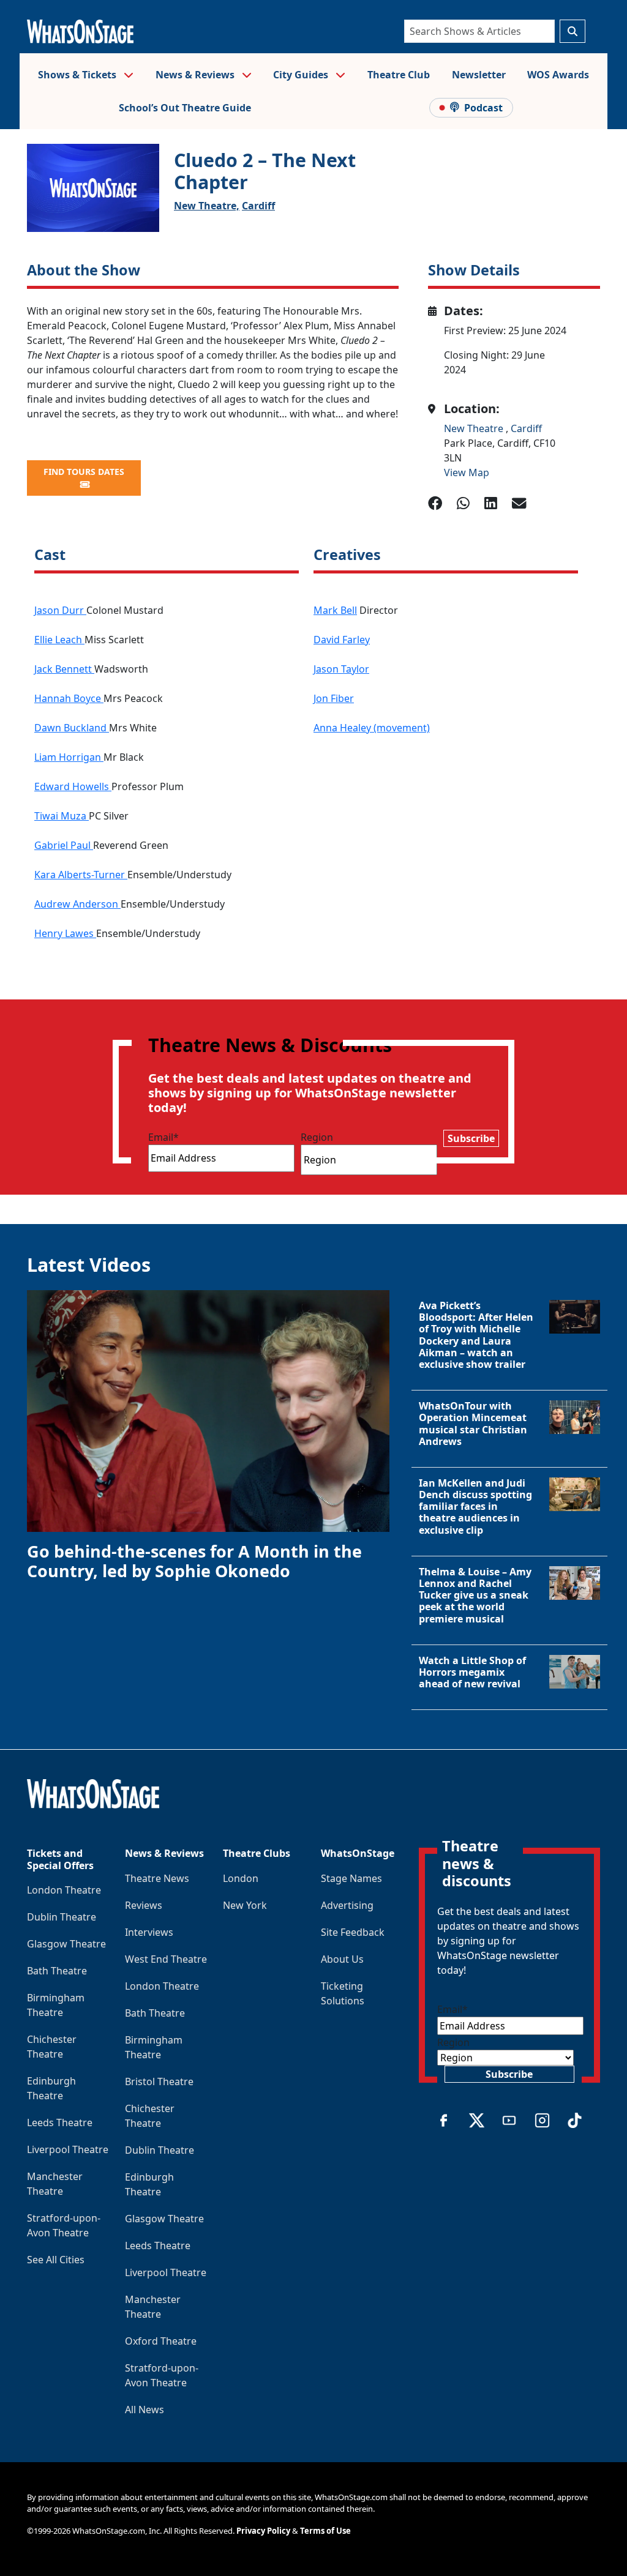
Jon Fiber (334, 698)
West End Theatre (166, 1959)
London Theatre (64, 1890)
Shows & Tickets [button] (78, 75)
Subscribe (471, 1138)
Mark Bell (335, 610)
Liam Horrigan (69, 757)
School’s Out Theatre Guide (185, 108)
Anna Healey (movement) (372, 728)
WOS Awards (558, 75)
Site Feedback (353, 1932)
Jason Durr (60, 610)
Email (163, 1137)
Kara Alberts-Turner (81, 875)
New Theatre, (207, 206)
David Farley (342, 640)
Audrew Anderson (77, 904)
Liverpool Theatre (68, 2149)
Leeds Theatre (60, 2122)
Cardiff (258, 206)
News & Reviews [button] (196, 75)
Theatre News (157, 1878)
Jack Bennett (64, 669)
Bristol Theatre (159, 2081)
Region (317, 1137)
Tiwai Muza (62, 816)
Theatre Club (399, 75)
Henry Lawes (65, 933)
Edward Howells (73, 786)
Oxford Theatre (161, 2341)
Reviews (144, 1905)
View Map (467, 472)
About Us (342, 1959)
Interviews (149, 1932)
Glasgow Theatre (66, 1944)
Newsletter (479, 75)
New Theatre (475, 428)
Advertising (347, 1905)
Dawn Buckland (72, 728)
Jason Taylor (341, 669)
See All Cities (56, 2260)
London (241, 1878)
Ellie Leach (59, 640)
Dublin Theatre (62, 1917)
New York (245, 1905)
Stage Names (351, 1878)
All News (145, 2410)
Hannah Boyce (69, 698)
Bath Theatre (57, 1971)
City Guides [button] (302, 75)
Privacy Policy (263, 2531)
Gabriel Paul (64, 845)
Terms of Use (325, 2531)
